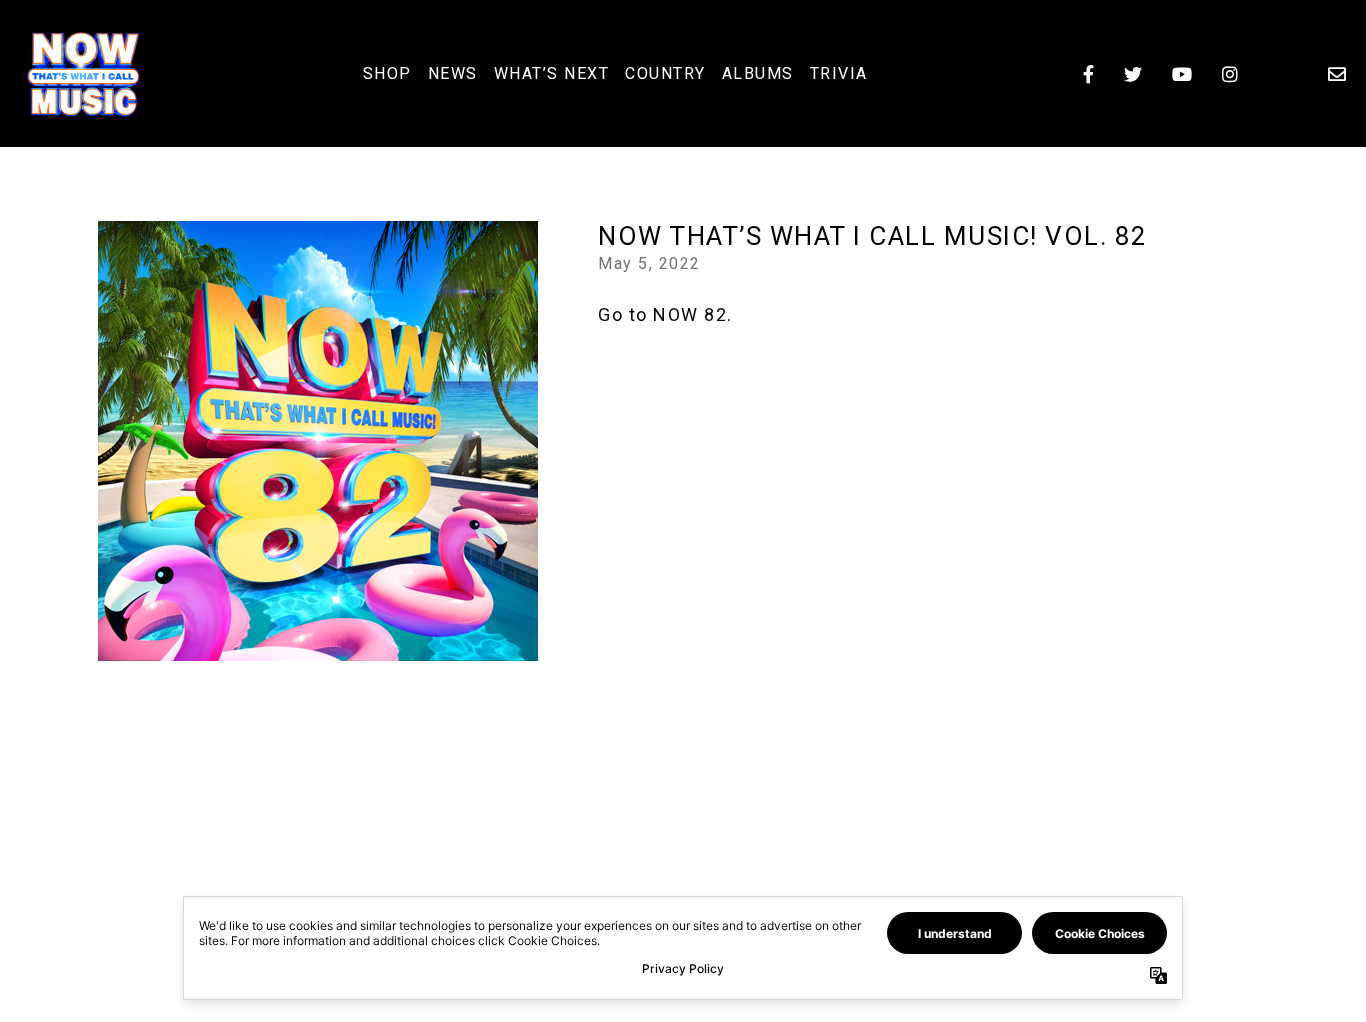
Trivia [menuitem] (839, 73)
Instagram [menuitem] (1230, 74)
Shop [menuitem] (387, 73)
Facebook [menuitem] (1088, 74)
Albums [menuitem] (758, 73)
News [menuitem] (453, 73)
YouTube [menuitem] (1182, 74)
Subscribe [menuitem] (1337, 74)
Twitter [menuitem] (1133, 74)
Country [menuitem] (665, 73)
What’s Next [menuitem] (552, 73)
